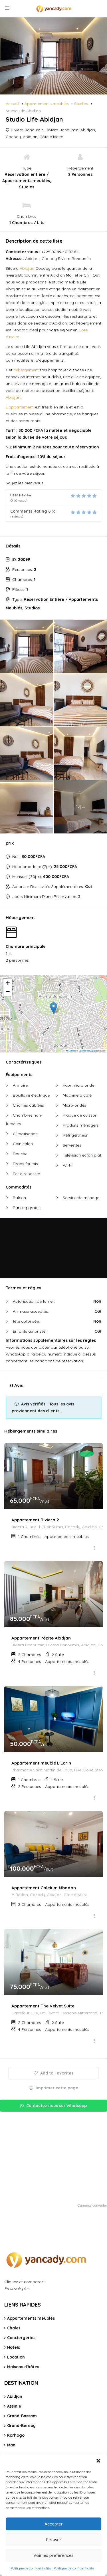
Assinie (14, 2406)
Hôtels (14, 2347)
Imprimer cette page (56, 2088)
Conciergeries (21, 2338)
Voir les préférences (53, 2555)
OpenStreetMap (86, 1051)
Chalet (14, 2328)
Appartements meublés (31, 2318)
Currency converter (92, 2206)
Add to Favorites (56, 2073)
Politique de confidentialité (31, 2568)
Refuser (54, 2540)
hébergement (26, 370)
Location (16, 2357)
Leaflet (71, 1051)
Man (11, 2445)
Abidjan (27, 268)
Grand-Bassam (22, 2416)
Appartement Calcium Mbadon (44, 1888)
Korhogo (16, 2435)
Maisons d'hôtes (23, 2367)
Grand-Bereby (21, 2426)
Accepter (54, 2524)
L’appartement (20, 407)
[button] (98, 2461)
